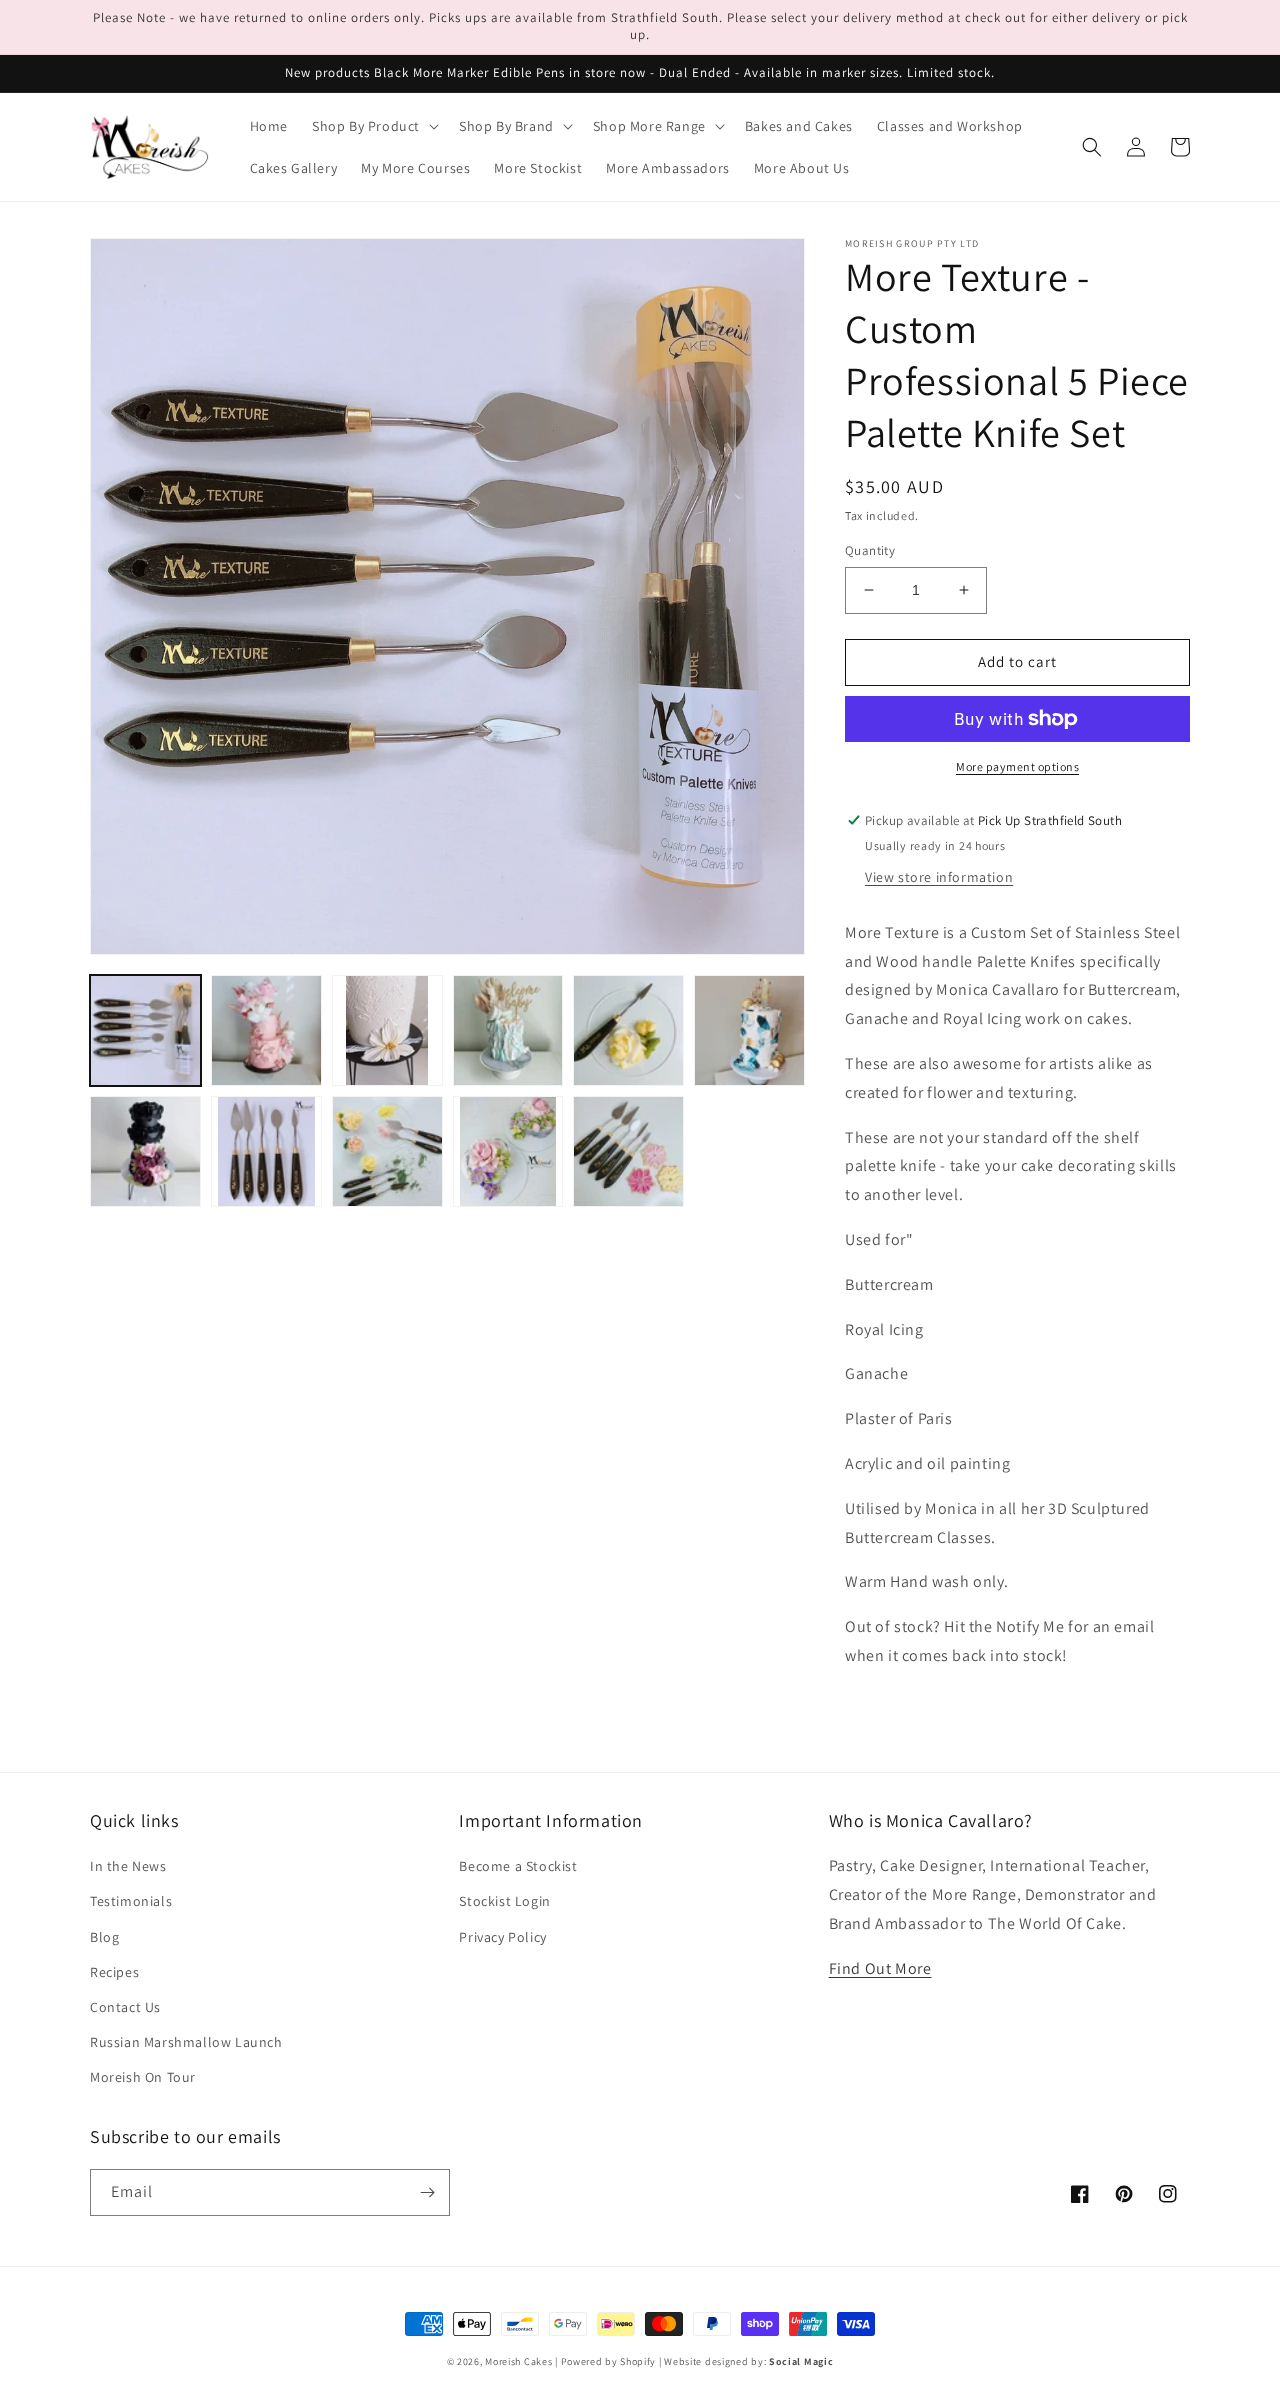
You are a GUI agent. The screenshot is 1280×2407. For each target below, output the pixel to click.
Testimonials (131, 1901)
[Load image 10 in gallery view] (508, 1151)
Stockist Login (504, 1901)
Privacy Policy (502, 1937)
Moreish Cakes (518, 2361)
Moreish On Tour (143, 2077)
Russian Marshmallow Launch (186, 2042)
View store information (939, 877)
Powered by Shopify (609, 2361)
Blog (104, 1937)
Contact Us (125, 2007)
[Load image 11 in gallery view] (628, 1151)
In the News (128, 1866)
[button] (373, 126)
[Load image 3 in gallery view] (387, 1030)
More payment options (1017, 766)
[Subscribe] (427, 2192)
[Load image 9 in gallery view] (387, 1151)
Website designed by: (748, 2361)
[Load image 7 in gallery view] (145, 1151)
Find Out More (880, 1968)
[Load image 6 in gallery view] (749, 1030)
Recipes (114, 1972)
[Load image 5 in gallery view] (628, 1030)
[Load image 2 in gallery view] (266, 1030)
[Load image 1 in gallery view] (145, 1030)
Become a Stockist (518, 1866)
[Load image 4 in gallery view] (508, 1030)
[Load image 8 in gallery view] (266, 1151)
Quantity (870, 550)
